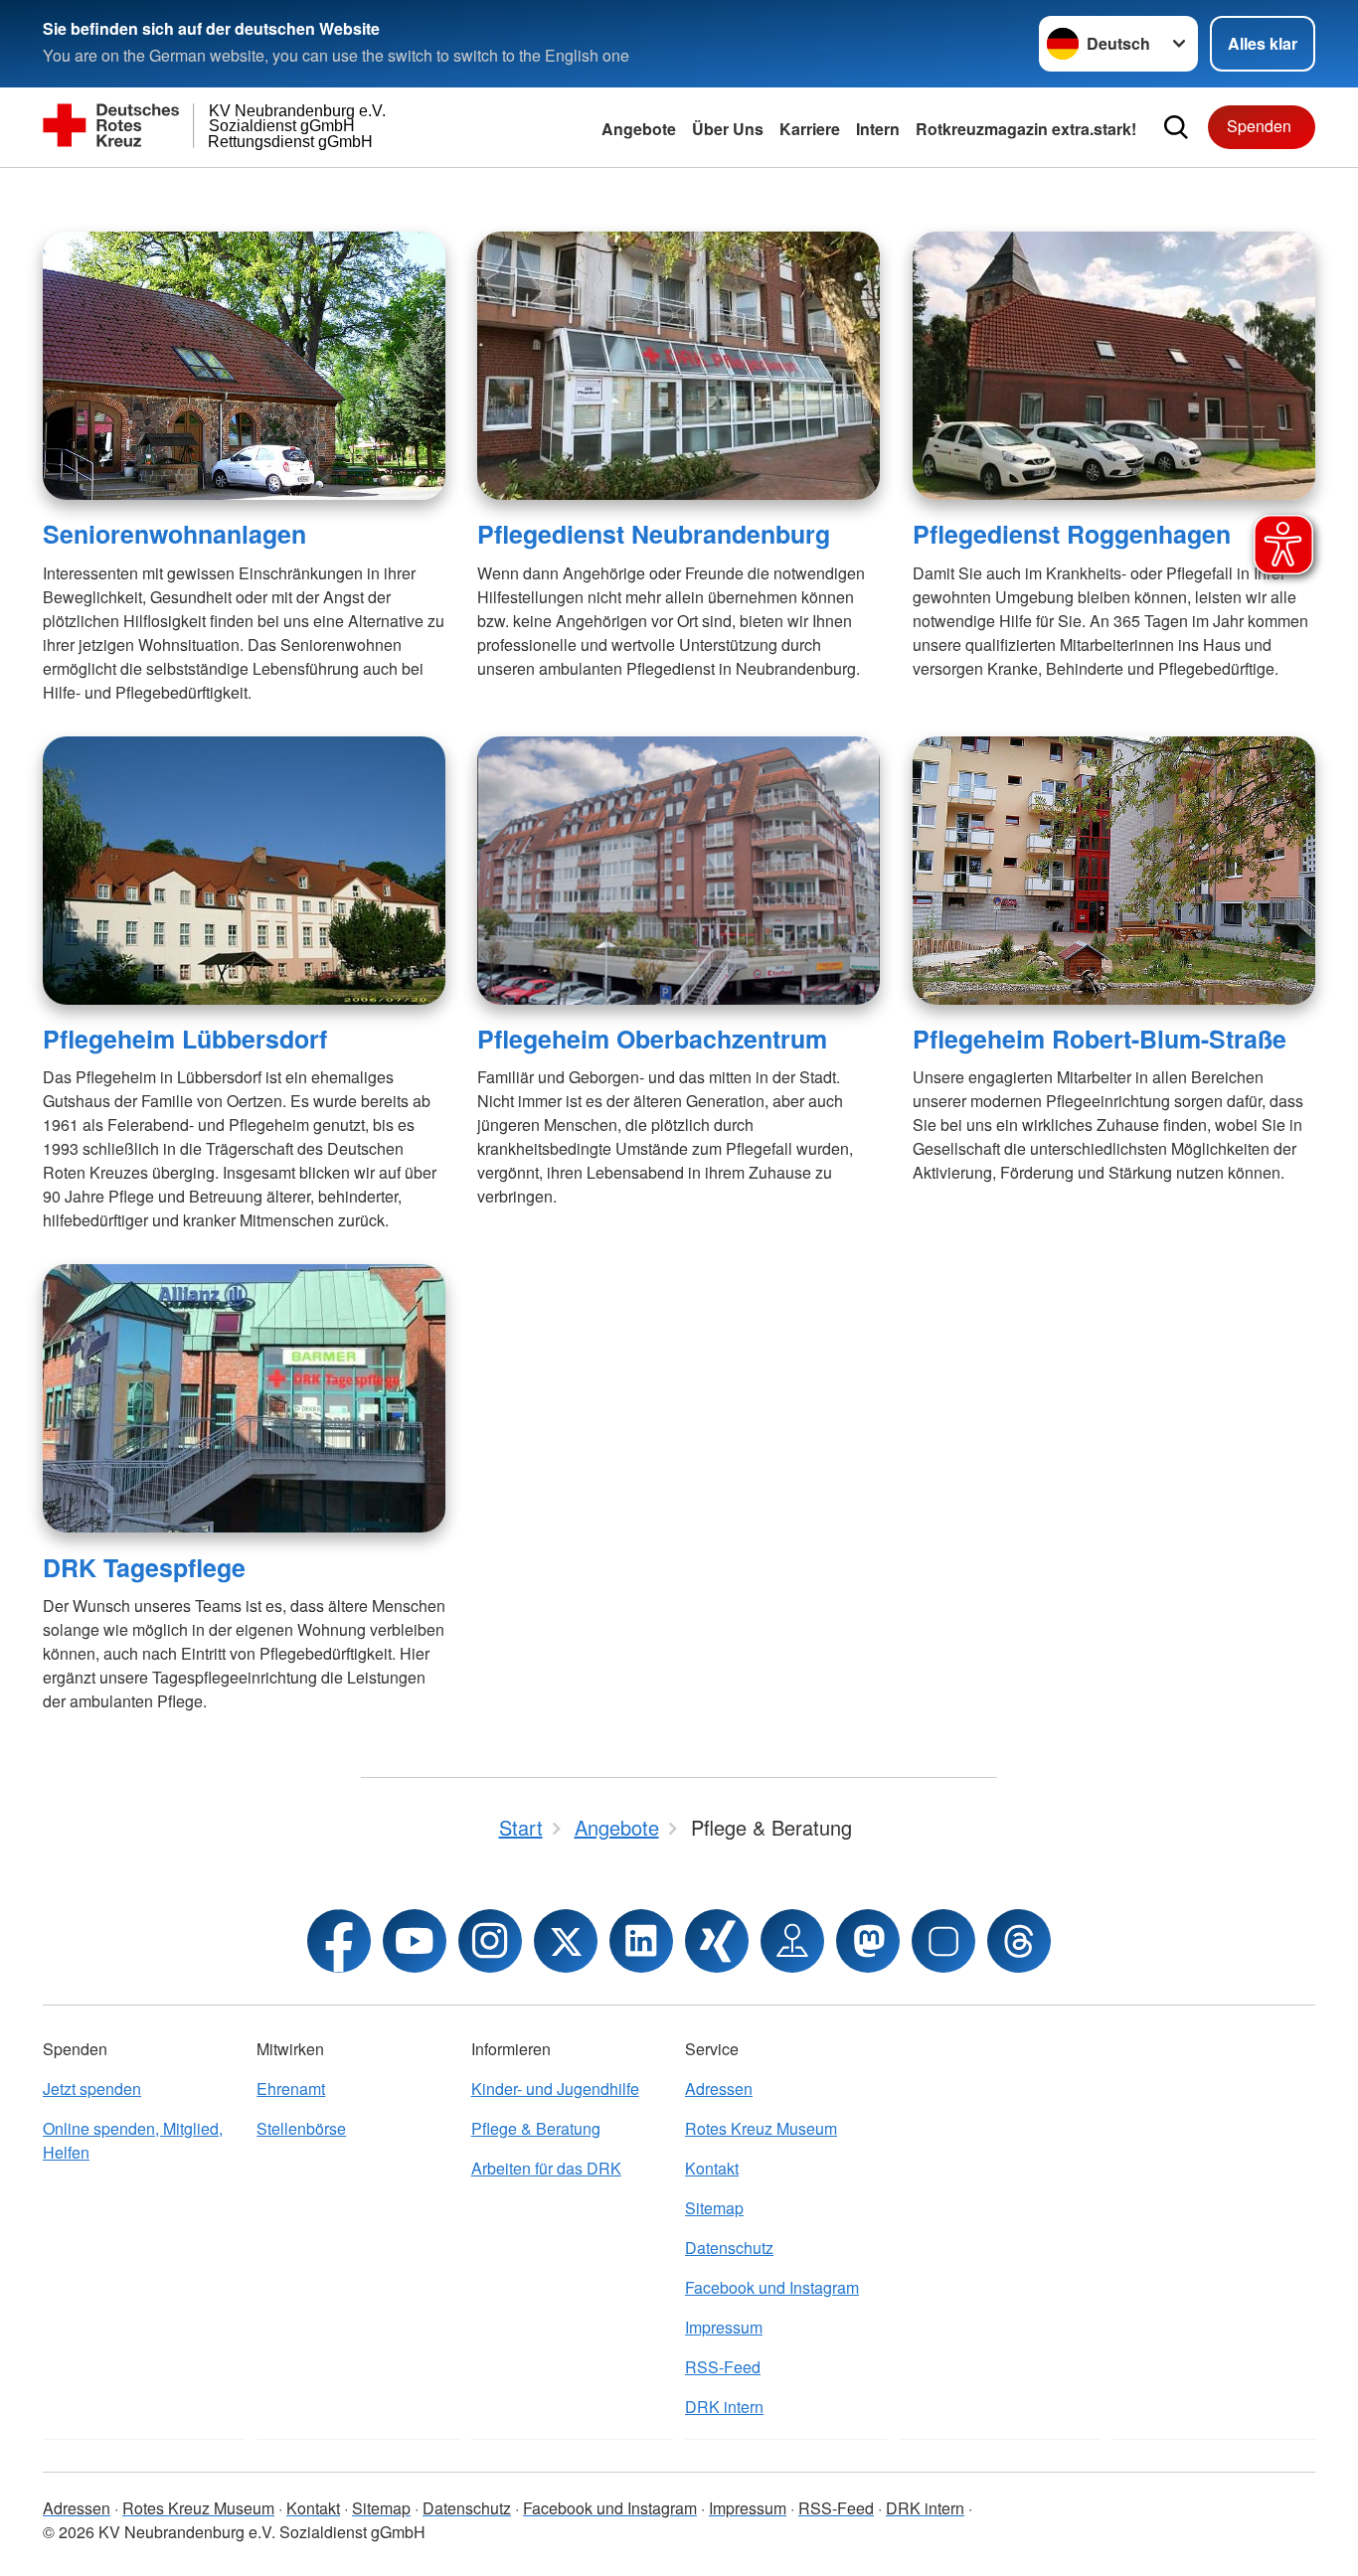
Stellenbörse (301, 2128)
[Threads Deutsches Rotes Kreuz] (1019, 1941)
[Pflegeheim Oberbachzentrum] (679, 871)
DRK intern (724, 2407)
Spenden (1259, 126)
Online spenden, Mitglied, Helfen (133, 2140)
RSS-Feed (723, 2367)
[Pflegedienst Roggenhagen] (1114, 366)
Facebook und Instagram (772, 2287)
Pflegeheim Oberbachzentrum (652, 1039)
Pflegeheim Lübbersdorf (185, 1039)
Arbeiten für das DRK (546, 2168)
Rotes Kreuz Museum (761, 2128)
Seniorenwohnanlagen (174, 534)
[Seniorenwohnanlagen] (244, 366)
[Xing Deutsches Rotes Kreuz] (717, 1941)
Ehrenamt (291, 2089)
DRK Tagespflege (144, 1567)
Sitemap (714, 2208)
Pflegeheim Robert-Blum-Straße (1100, 1039)
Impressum (724, 2327)
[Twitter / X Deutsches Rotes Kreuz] (566, 1941)
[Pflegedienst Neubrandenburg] (679, 366)
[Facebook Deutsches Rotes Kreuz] (339, 1941)
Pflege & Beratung (536, 2128)
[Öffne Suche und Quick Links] (1176, 127)
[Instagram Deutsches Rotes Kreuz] (490, 1941)
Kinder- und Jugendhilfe (555, 2089)
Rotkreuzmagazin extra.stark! (1026, 129)
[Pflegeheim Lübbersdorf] (244, 871)
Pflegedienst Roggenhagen (1072, 534)
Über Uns (728, 129)
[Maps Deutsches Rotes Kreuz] (792, 1941)
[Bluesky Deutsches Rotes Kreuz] (943, 1941)
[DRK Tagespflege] (244, 1398)
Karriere (810, 129)
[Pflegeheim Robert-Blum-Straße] (1114, 871)
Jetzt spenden (92, 2089)
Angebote (639, 129)
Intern (878, 129)
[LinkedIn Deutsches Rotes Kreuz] (641, 1941)
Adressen (719, 2089)
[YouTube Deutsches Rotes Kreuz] (415, 1941)
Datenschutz (729, 2248)
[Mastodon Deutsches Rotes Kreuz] (868, 1941)
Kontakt (712, 2168)
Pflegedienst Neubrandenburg (654, 534)
